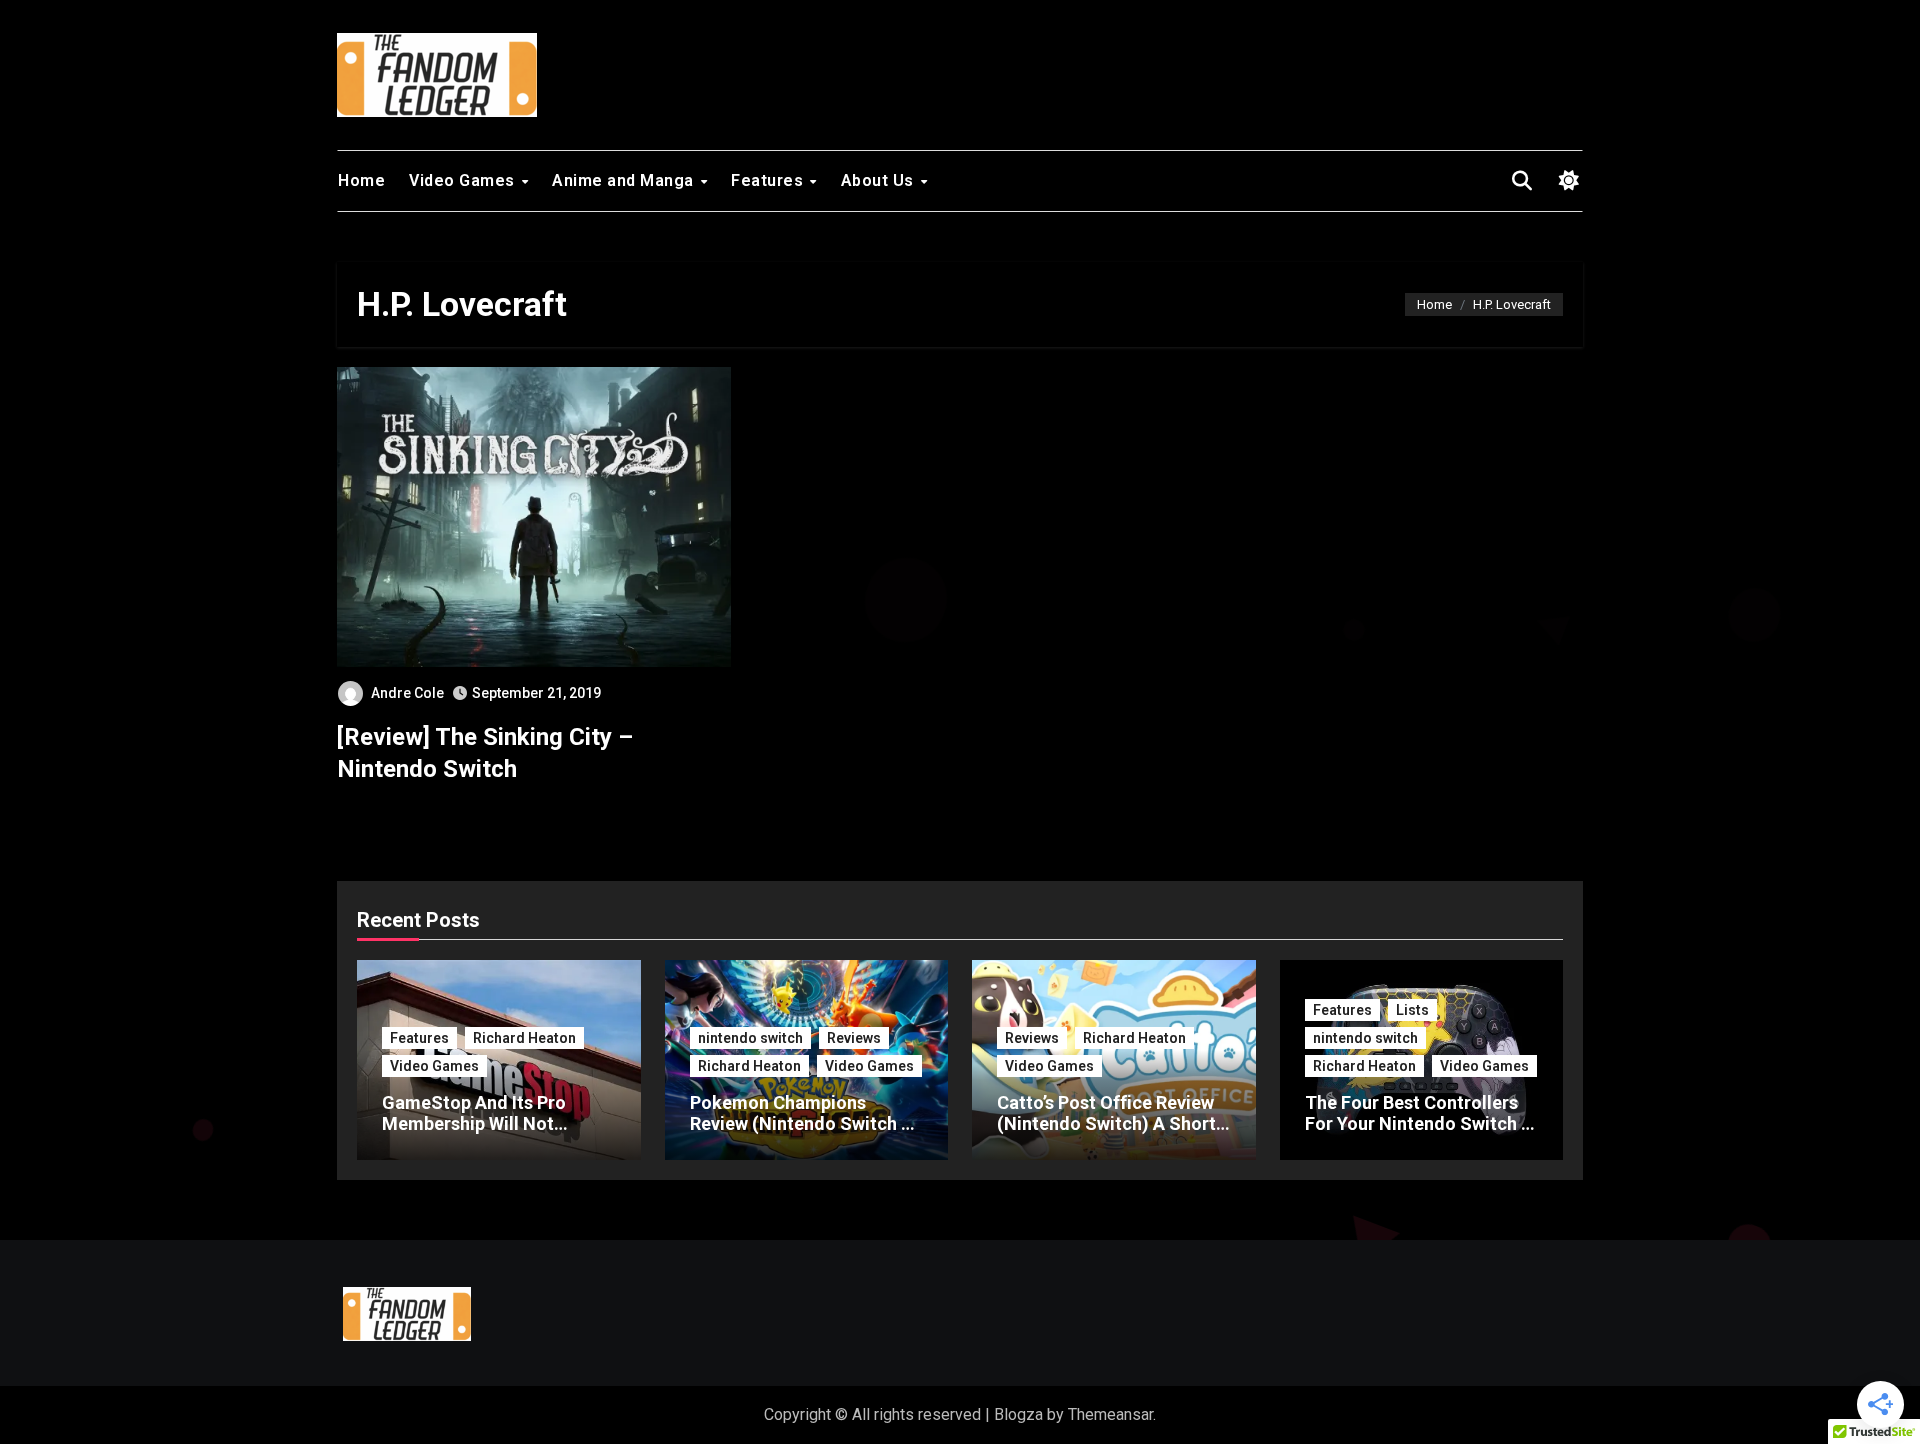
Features (769, 180)
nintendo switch (750, 1038)
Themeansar (1110, 1414)
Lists (1412, 1010)
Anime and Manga (625, 180)
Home (361, 180)
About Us (880, 180)
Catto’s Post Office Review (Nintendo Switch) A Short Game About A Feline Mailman (1106, 1135)
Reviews (854, 1038)
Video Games (464, 180)
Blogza (1018, 1414)
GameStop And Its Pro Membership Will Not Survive (474, 1124)
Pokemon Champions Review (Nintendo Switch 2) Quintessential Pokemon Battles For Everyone (804, 1135)
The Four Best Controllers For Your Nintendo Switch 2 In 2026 (1418, 1124)
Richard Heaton (524, 1038)
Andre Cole (407, 693)
